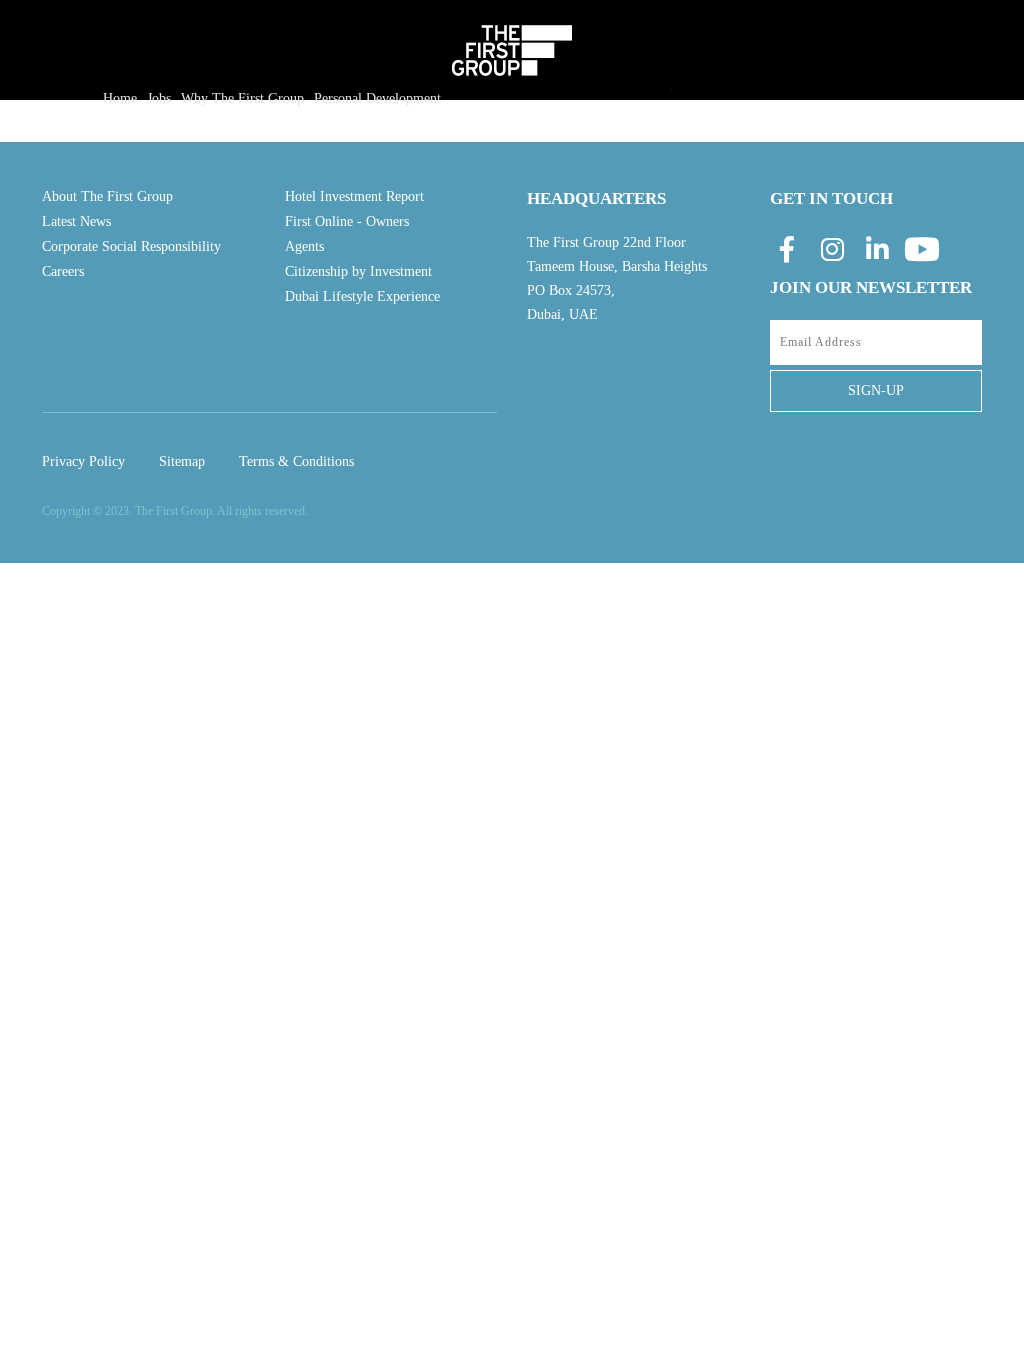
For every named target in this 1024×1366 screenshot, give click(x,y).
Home (120, 98)
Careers (63, 271)
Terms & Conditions (296, 461)
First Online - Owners (347, 221)
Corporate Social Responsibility (131, 246)
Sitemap (182, 461)
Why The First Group (242, 98)
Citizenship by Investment (358, 271)
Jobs (159, 98)
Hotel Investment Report (354, 196)
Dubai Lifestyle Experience (362, 296)
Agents (304, 246)
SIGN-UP (876, 390)
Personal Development (377, 98)
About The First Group (107, 196)
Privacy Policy (83, 461)
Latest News (76, 221)
